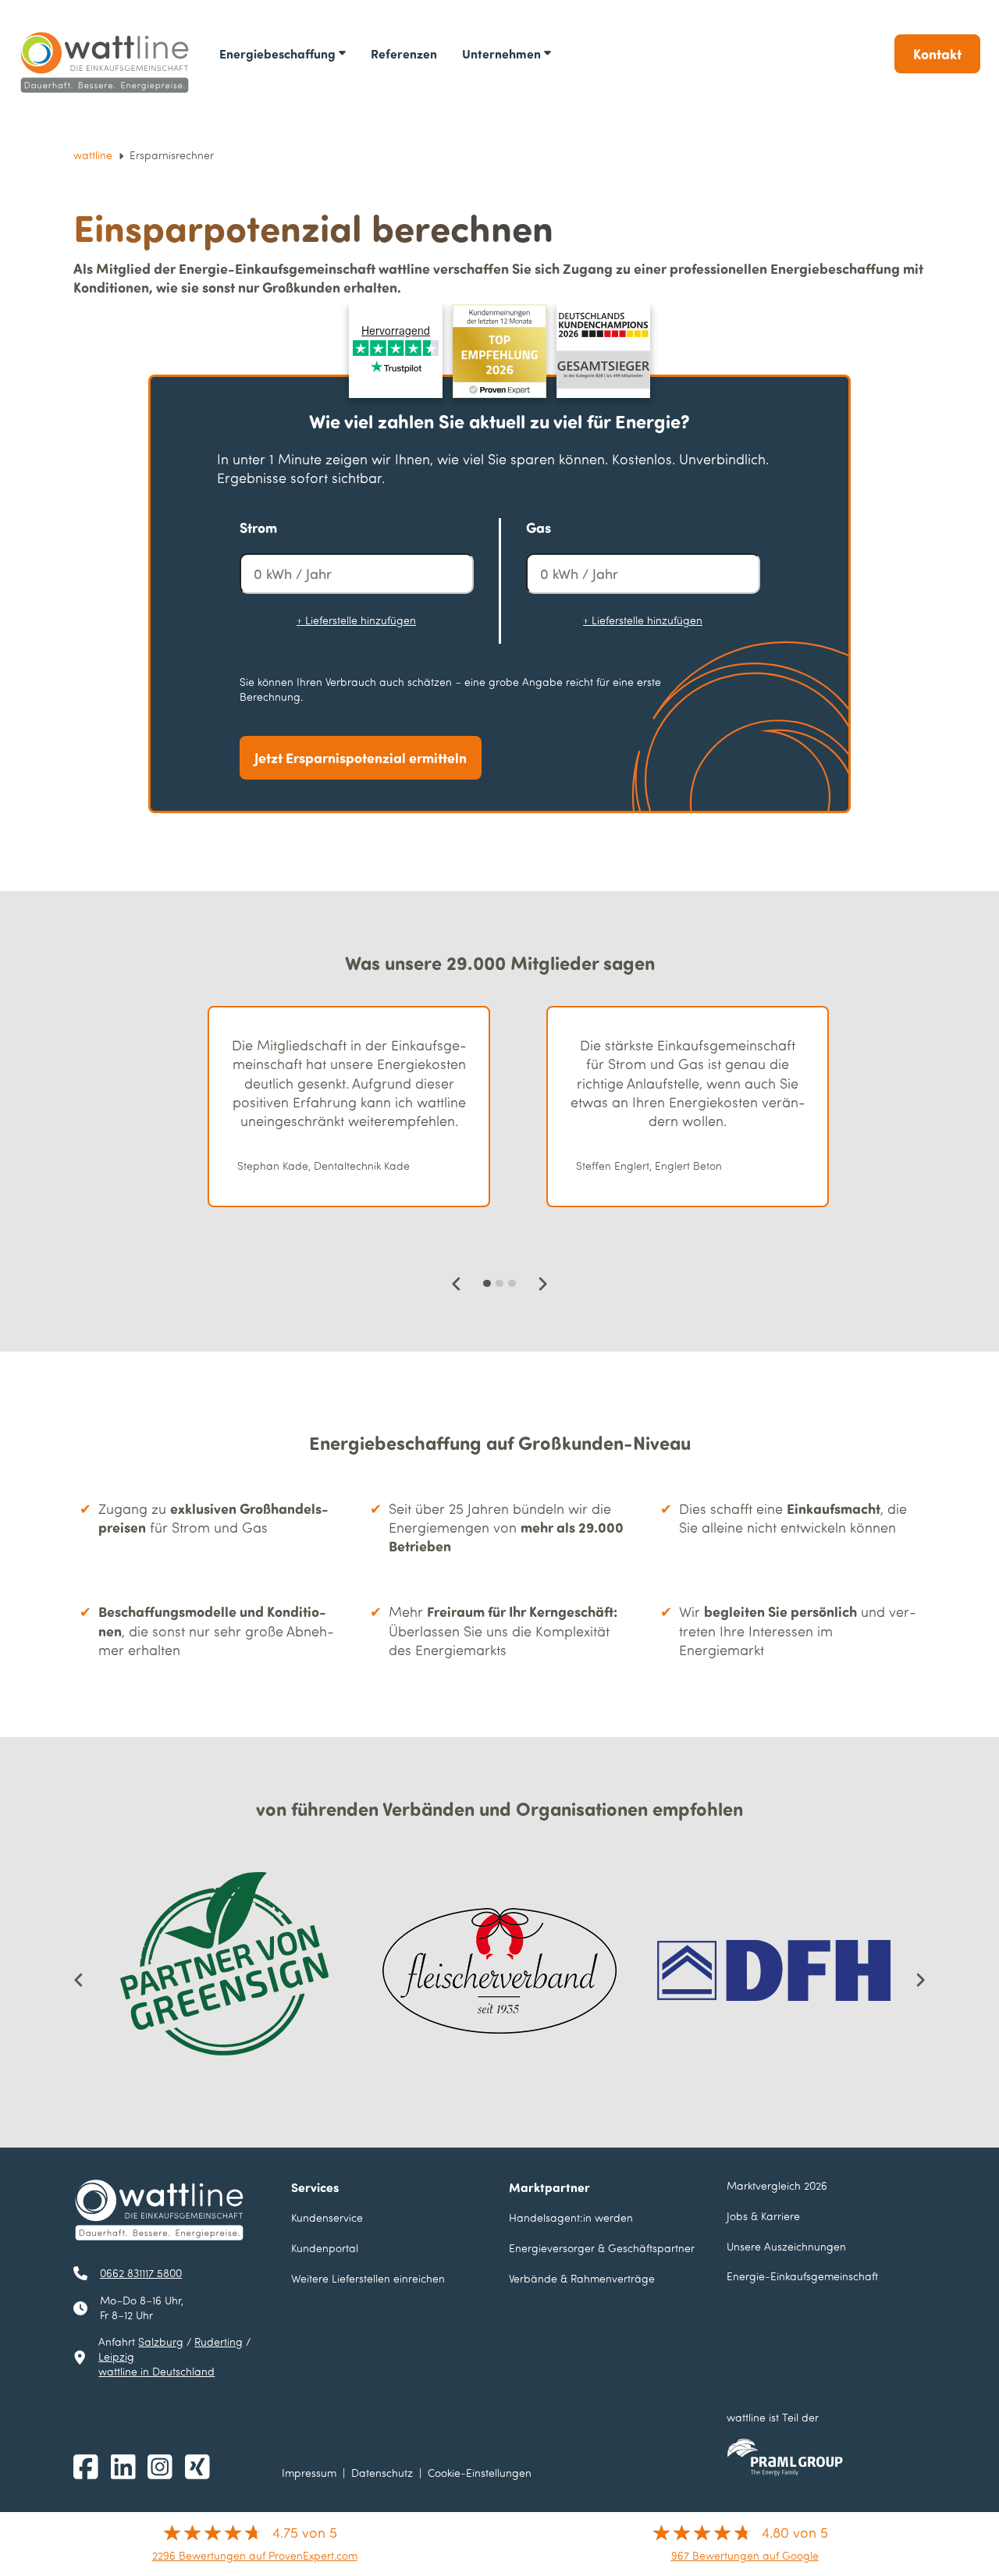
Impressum (309, 2473)
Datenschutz (382, 2473)
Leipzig (116, 2356)
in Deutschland (156, 2371)
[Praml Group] (785, 2457)
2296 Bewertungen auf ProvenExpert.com (255, 2555)
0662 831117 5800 (141, 2273)
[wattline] (107, 63)
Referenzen (404, 53)
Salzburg (161, 2341)
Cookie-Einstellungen (480, 2473)
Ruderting (219, 2341)
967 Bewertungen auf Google (745, 2555)
